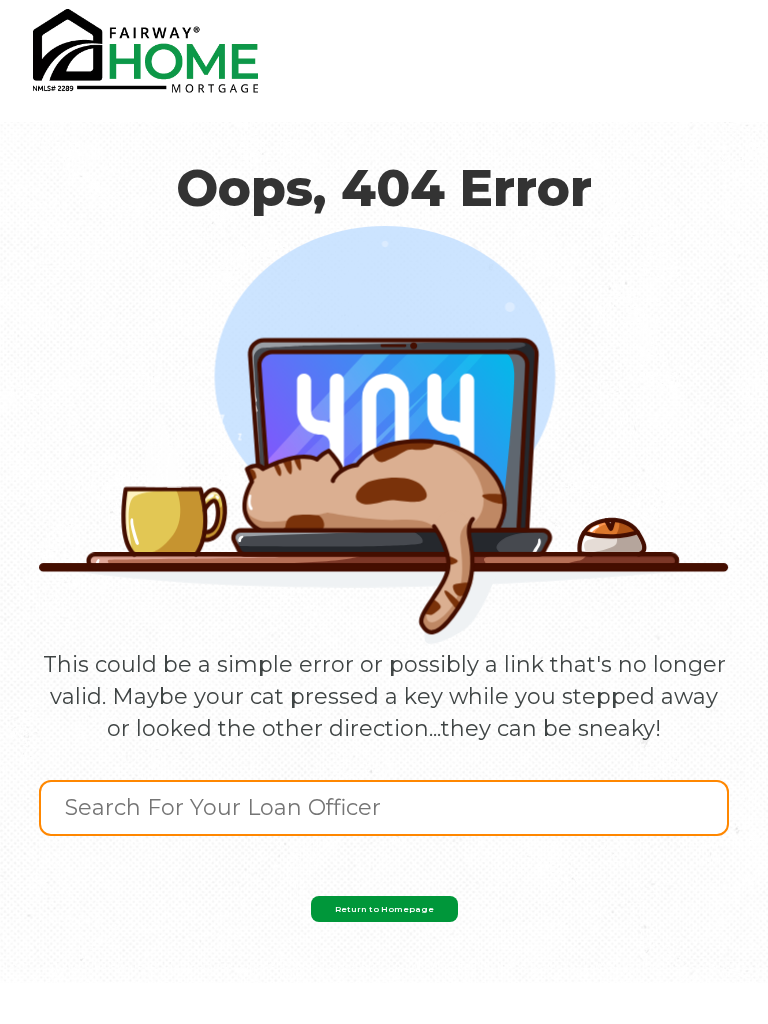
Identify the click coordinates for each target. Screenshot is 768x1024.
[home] (145, 51)
